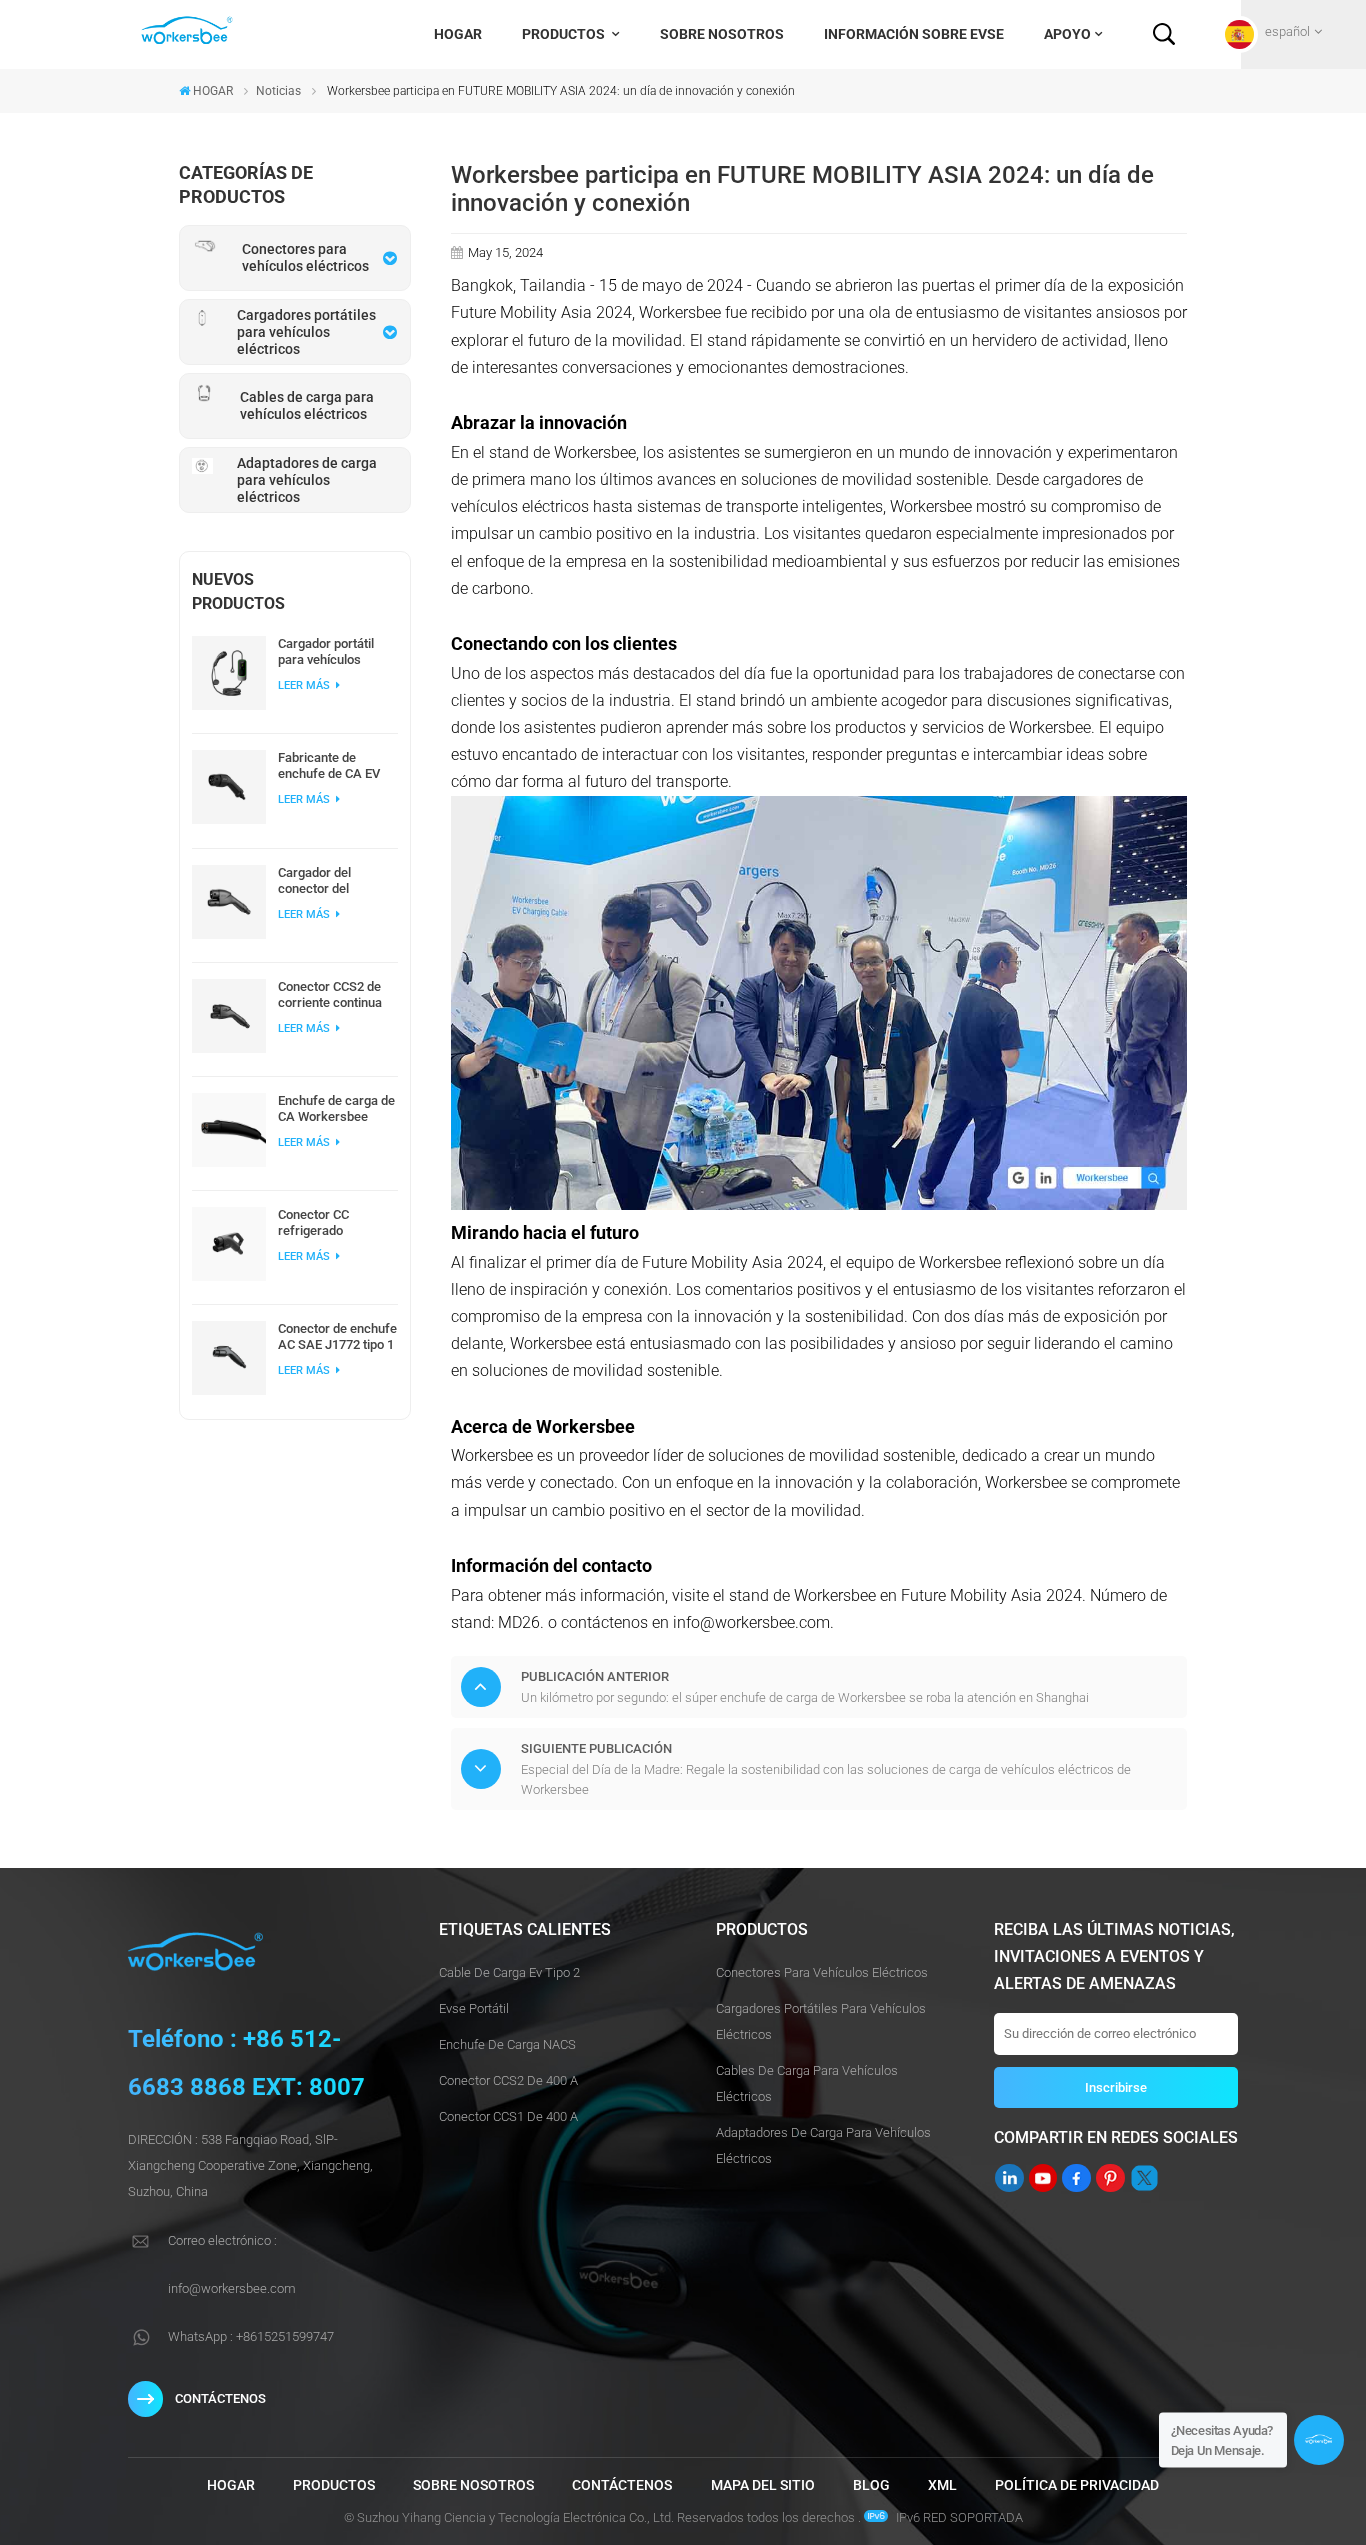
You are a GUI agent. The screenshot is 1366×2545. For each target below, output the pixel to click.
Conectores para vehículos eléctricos (822, 1972)
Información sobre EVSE (914, 34)
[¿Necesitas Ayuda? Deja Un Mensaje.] (1319, 2440)
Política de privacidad (1077, 2485)
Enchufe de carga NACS (507, 2044)
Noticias (278, 91)
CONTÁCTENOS (220, 2398)
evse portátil (474, 2008)
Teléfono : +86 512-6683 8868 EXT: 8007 (246, 2063)
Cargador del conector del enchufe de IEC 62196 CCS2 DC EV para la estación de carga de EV (332, 881)
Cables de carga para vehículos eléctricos (807, 2083)
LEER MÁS (305, 685)
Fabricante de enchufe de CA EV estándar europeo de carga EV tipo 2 (337, 766)
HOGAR (458, 34)
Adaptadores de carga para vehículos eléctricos (823, 2145)
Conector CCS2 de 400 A (508, 2080)
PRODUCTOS (565, 34)
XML (942, 2485)
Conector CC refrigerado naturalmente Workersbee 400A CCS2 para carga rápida (329, 1223)
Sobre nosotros (722, 34)
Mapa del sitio (763, 2485)
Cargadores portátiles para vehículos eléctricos (821, 2021)
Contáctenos (622, 2485)
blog (871, 2485)
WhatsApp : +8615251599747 (251, 2336)
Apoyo (1067, 34)
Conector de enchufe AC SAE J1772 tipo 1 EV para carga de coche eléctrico (337, 1337)
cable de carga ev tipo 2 (509, 1972)
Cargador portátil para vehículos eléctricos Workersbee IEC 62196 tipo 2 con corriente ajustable (331, 652)
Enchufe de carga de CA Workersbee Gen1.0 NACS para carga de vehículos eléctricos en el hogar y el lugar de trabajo (336, 1109)
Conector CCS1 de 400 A (508, 2116)
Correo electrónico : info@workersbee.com (232, 2264)
